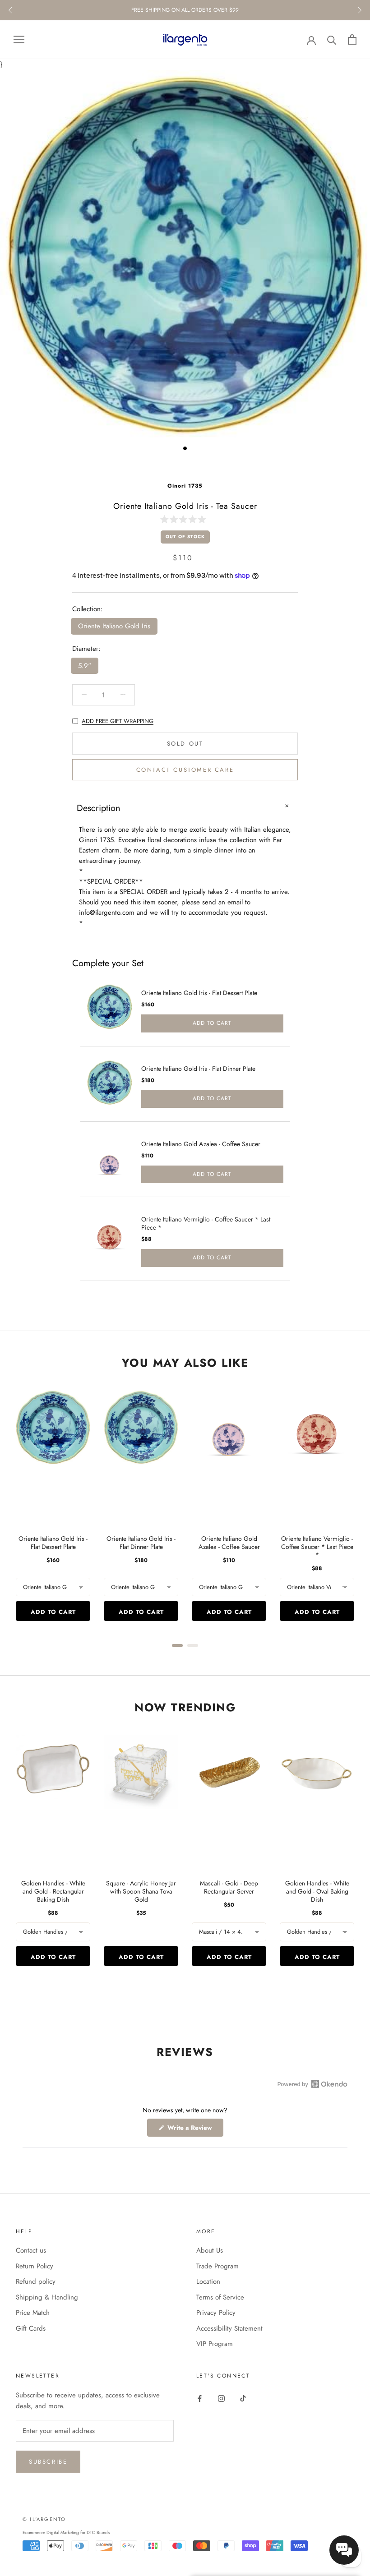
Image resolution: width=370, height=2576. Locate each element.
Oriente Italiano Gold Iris (114, 626)
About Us (210, 2250)
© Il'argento (44, 2519)
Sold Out (185, 744)
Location (208, 2281)
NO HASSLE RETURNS (185, 10)
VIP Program (215, 2344)
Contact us (31, 2250)
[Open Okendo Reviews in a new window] (312, 2084)
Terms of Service (220, 2297)
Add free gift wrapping (118, 721)
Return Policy (35, 2266)
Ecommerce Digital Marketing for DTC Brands (66, 2532)
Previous (10, 10)
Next (360, 10)
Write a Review (194, 2130)
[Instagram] (221, 2398)
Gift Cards (31, 2328)
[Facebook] (200, 2398)
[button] (185, 519)
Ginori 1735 (185, 486)
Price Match (33, 2313)
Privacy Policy (216, 2313)
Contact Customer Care (185, 770)
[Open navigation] (19, 39)
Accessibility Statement (229, 2328)
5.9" (85, 666)
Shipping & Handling (47, 2297)
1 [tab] (185, 448)
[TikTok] (243, 2398)
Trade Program (217, 2266)
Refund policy (36, 2281)
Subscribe (48, 2462)
